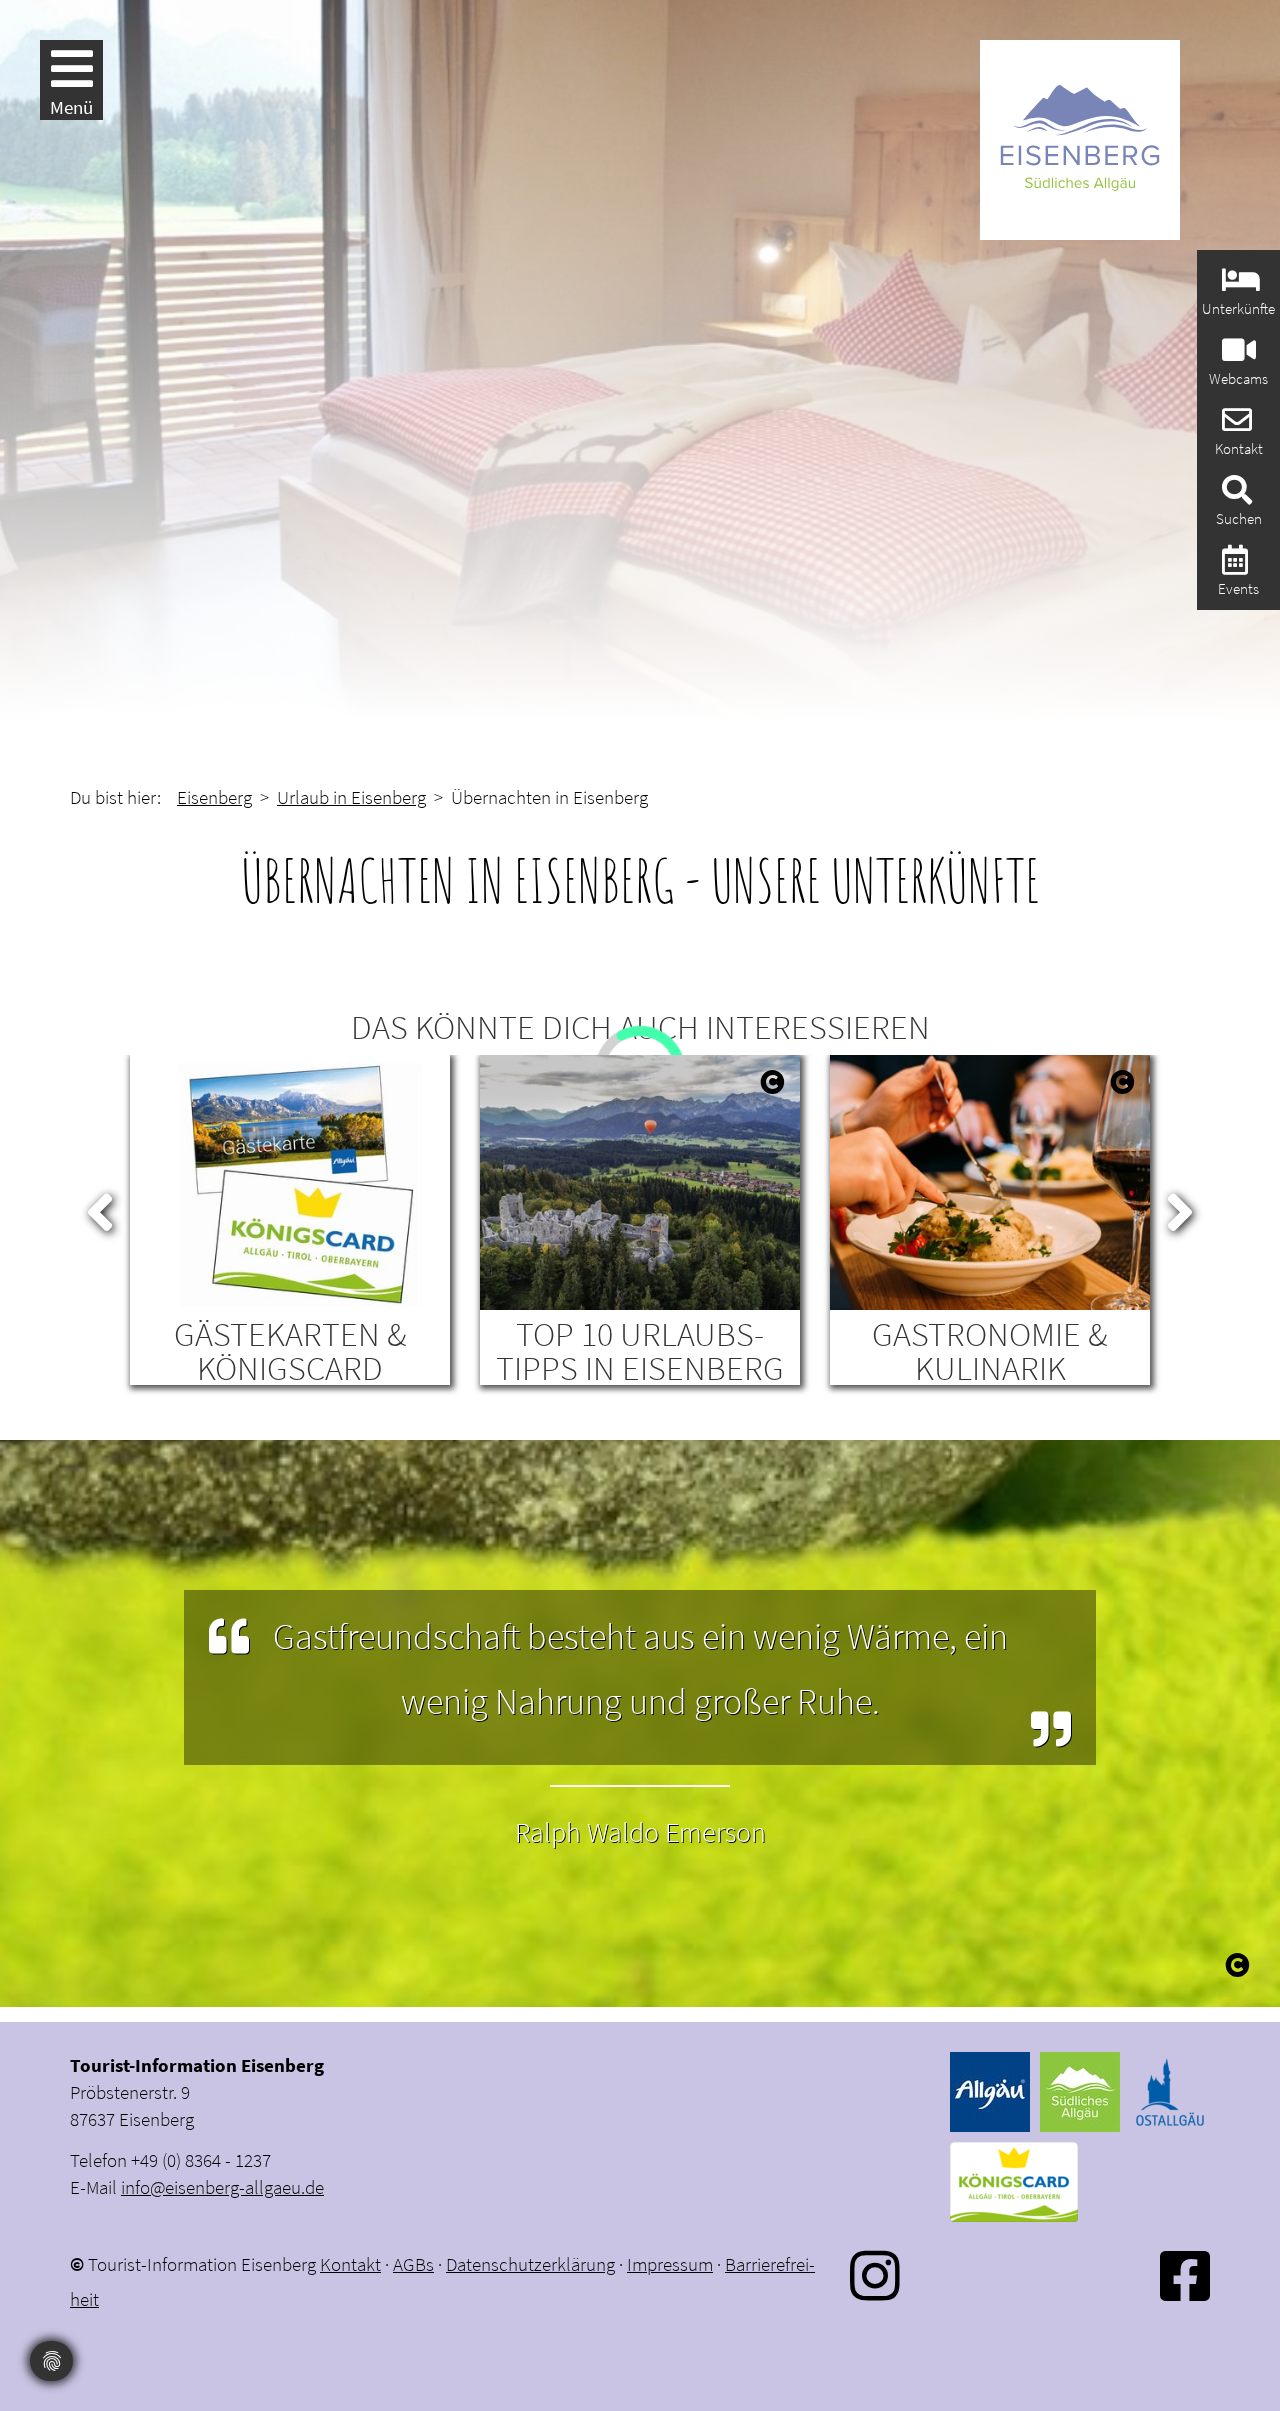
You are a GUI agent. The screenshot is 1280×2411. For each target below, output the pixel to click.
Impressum (670, 2264)
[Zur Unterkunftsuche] (1238, 285)
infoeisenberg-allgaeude (222, 2187)
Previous (100, 1208)
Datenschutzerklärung (530, 2264)
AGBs (413, 2264)
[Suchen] (1234, 495)
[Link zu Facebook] (1185, 2275)
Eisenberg (214, 797)
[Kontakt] (1234, 425)
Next (1180, 1208)
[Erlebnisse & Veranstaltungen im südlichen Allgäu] (1232, 565)
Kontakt (350, 2264)
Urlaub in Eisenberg (351, 797)
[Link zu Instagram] (875, 2275)
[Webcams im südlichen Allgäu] (1236, 355)
